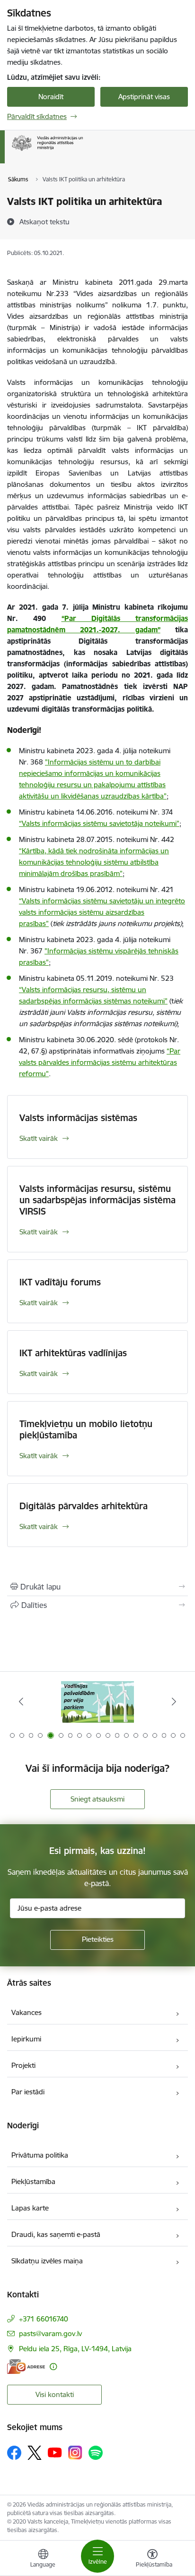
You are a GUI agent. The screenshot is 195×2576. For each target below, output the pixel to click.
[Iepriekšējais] (21, 1701)
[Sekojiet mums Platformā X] (35, 2453)
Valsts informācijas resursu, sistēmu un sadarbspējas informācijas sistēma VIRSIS (97, 1200)
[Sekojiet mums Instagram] (75, 2453)
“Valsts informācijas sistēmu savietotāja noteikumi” (99, 823)
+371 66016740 (44, 2319)
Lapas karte (30, 2208)
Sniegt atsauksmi (97, 1799)
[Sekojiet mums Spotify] (96, 2453)
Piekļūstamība (33, 2181)
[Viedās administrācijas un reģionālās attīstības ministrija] (83, 151)
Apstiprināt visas (144, 97)
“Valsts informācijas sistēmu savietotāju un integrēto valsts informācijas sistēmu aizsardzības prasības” (102, 912)
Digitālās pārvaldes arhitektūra (84, 1506)
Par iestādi (28, 2092)
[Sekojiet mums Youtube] (55, 2452)
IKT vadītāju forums (60, 1282)
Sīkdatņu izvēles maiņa (47, 2261)
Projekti (23, 2065)
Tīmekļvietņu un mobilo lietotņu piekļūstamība (86, 1429)
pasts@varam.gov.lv (50, 2334)
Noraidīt (51, 97)
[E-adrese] (26, 2367)
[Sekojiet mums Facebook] (14, 2453)
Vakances (27, 2012)
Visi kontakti (55, 2394)
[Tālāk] (174, 1701)
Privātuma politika (40, 2155)
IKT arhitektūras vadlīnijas (73, 1353)
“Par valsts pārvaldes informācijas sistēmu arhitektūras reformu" (100, 1062)
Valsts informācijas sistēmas (78, 1118)
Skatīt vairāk (39, 1138)
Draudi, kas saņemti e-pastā (56, 2234)
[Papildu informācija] (53, 2367)
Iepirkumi (26, 2039)
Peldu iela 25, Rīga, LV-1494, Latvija (75, 2349)
